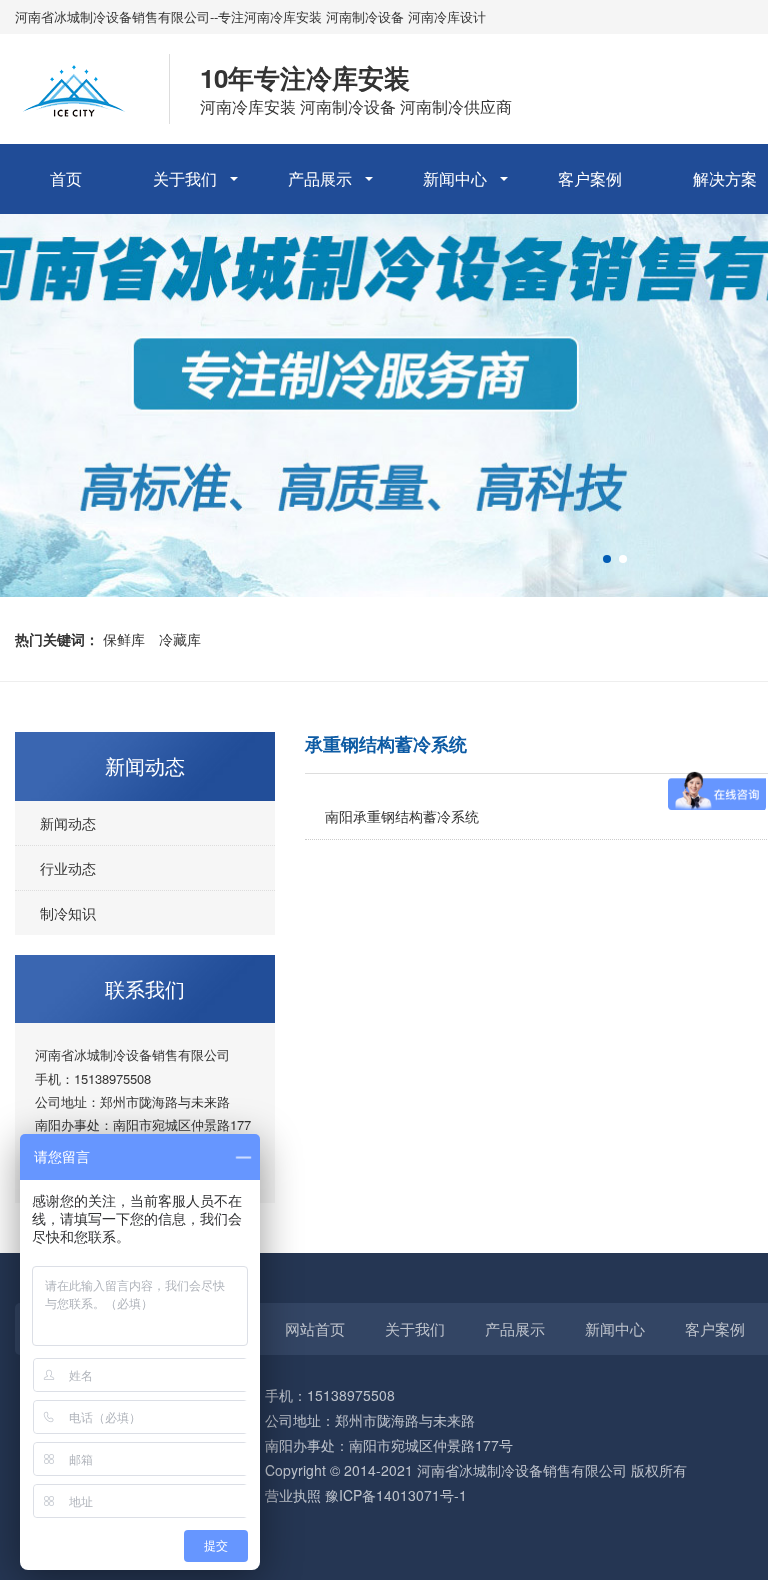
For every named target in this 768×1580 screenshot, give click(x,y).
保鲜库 (124, 639)
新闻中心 (455, 178)
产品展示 (320, 178)
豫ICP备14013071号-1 (396, 1495)
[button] (607, 559)
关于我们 (185, 178)
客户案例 (590, 178)
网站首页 (315, 1328)
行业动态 (68, 868)
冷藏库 (180, 639)
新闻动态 (68, 823)
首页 (66, 178)
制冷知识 (68, 913)
